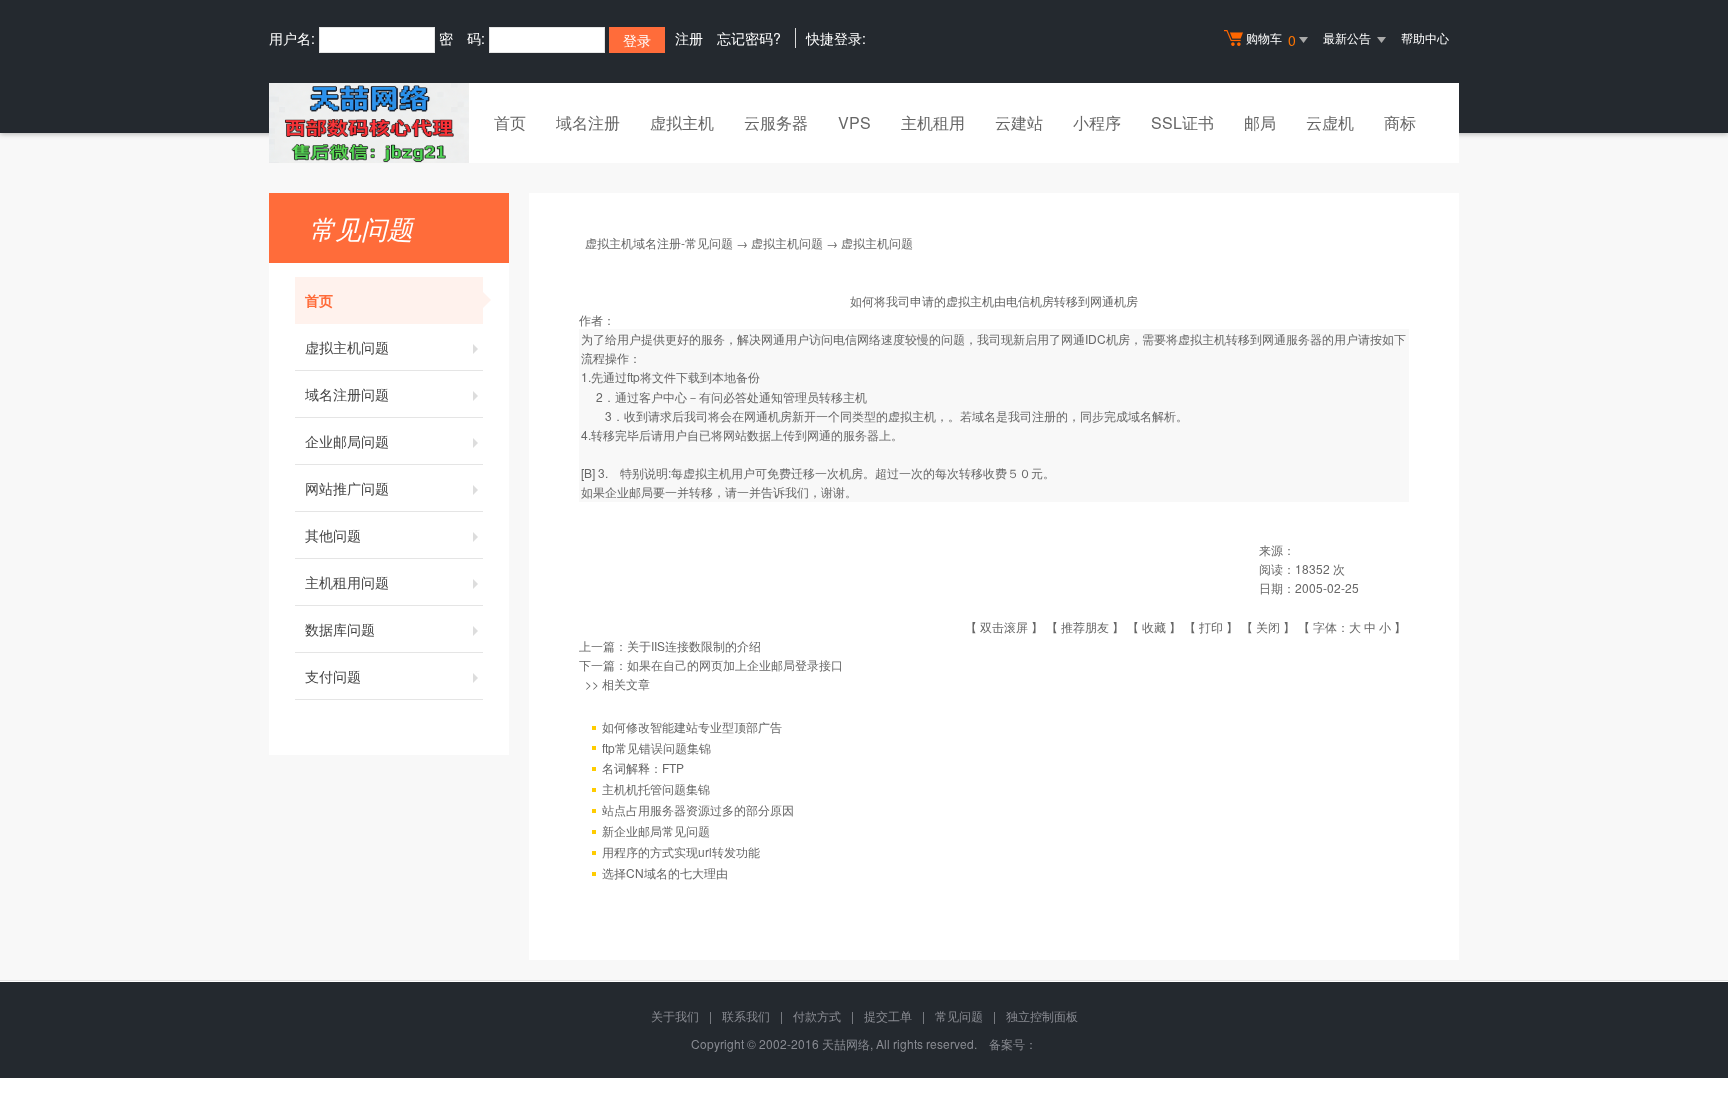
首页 (510, 122)
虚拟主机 (682, 122)
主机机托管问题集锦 (656, 788)
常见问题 (959, 1015)
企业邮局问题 (347, 441)
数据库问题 (340, 629)
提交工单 (888, 1015)
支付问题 (333, 676)
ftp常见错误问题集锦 (656, 747)
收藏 (1154, 626)
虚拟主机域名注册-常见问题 (659, 242)
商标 (1400, 122)
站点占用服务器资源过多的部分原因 (698, 809)
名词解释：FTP (643, 767)
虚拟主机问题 (347, 347)
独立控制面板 (1042, 1015)
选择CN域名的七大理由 (665, 872)
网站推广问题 (347, 488)
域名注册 (588, 122)
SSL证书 (1182, 122)
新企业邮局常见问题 (656, 830)
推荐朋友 (1085, 626)
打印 (1211, 626)
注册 (689, 38)
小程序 (1097, 122)
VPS (854, 122)
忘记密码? (749, 38)
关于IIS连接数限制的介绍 (694, 645)
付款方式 (817, 1015)
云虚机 (1330, 122)
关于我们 (675, 1015)
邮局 (1260, 122)
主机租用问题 (347, 582)
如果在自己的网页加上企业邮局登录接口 (735, 664)
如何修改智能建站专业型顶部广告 (692, 726)
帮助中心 (1425, 37)
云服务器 (776, 122)
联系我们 (746, 1015)
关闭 (1268, 626)
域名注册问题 (347, 394)
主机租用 (933, 122)
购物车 (1271, 39)
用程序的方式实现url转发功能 (681, 851)
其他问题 (333, 535)
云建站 (1019, 122)
